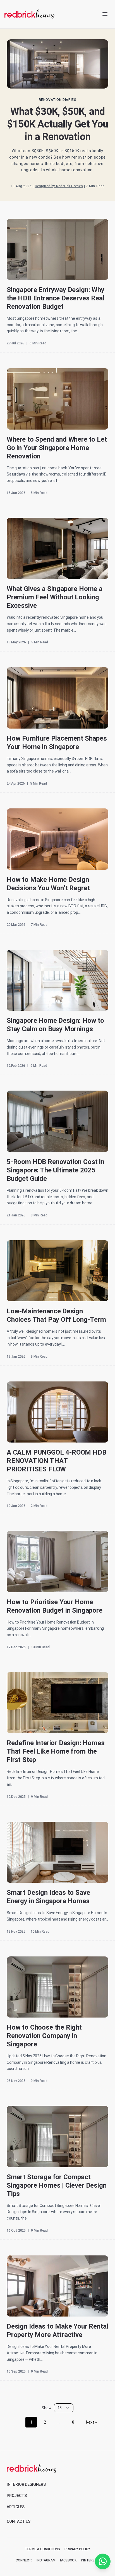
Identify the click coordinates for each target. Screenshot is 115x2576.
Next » (91, 2422)
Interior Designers (26, 2484)
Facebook (68, 2560)
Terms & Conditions (42, 2549)
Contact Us (19, 2521)
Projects (17, 2496)
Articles (16, 2507)
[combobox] (64, 2408)
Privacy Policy (77, 2549)
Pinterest (90, 2560)
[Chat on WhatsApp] (103, 2561)
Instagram (46, 2560)
